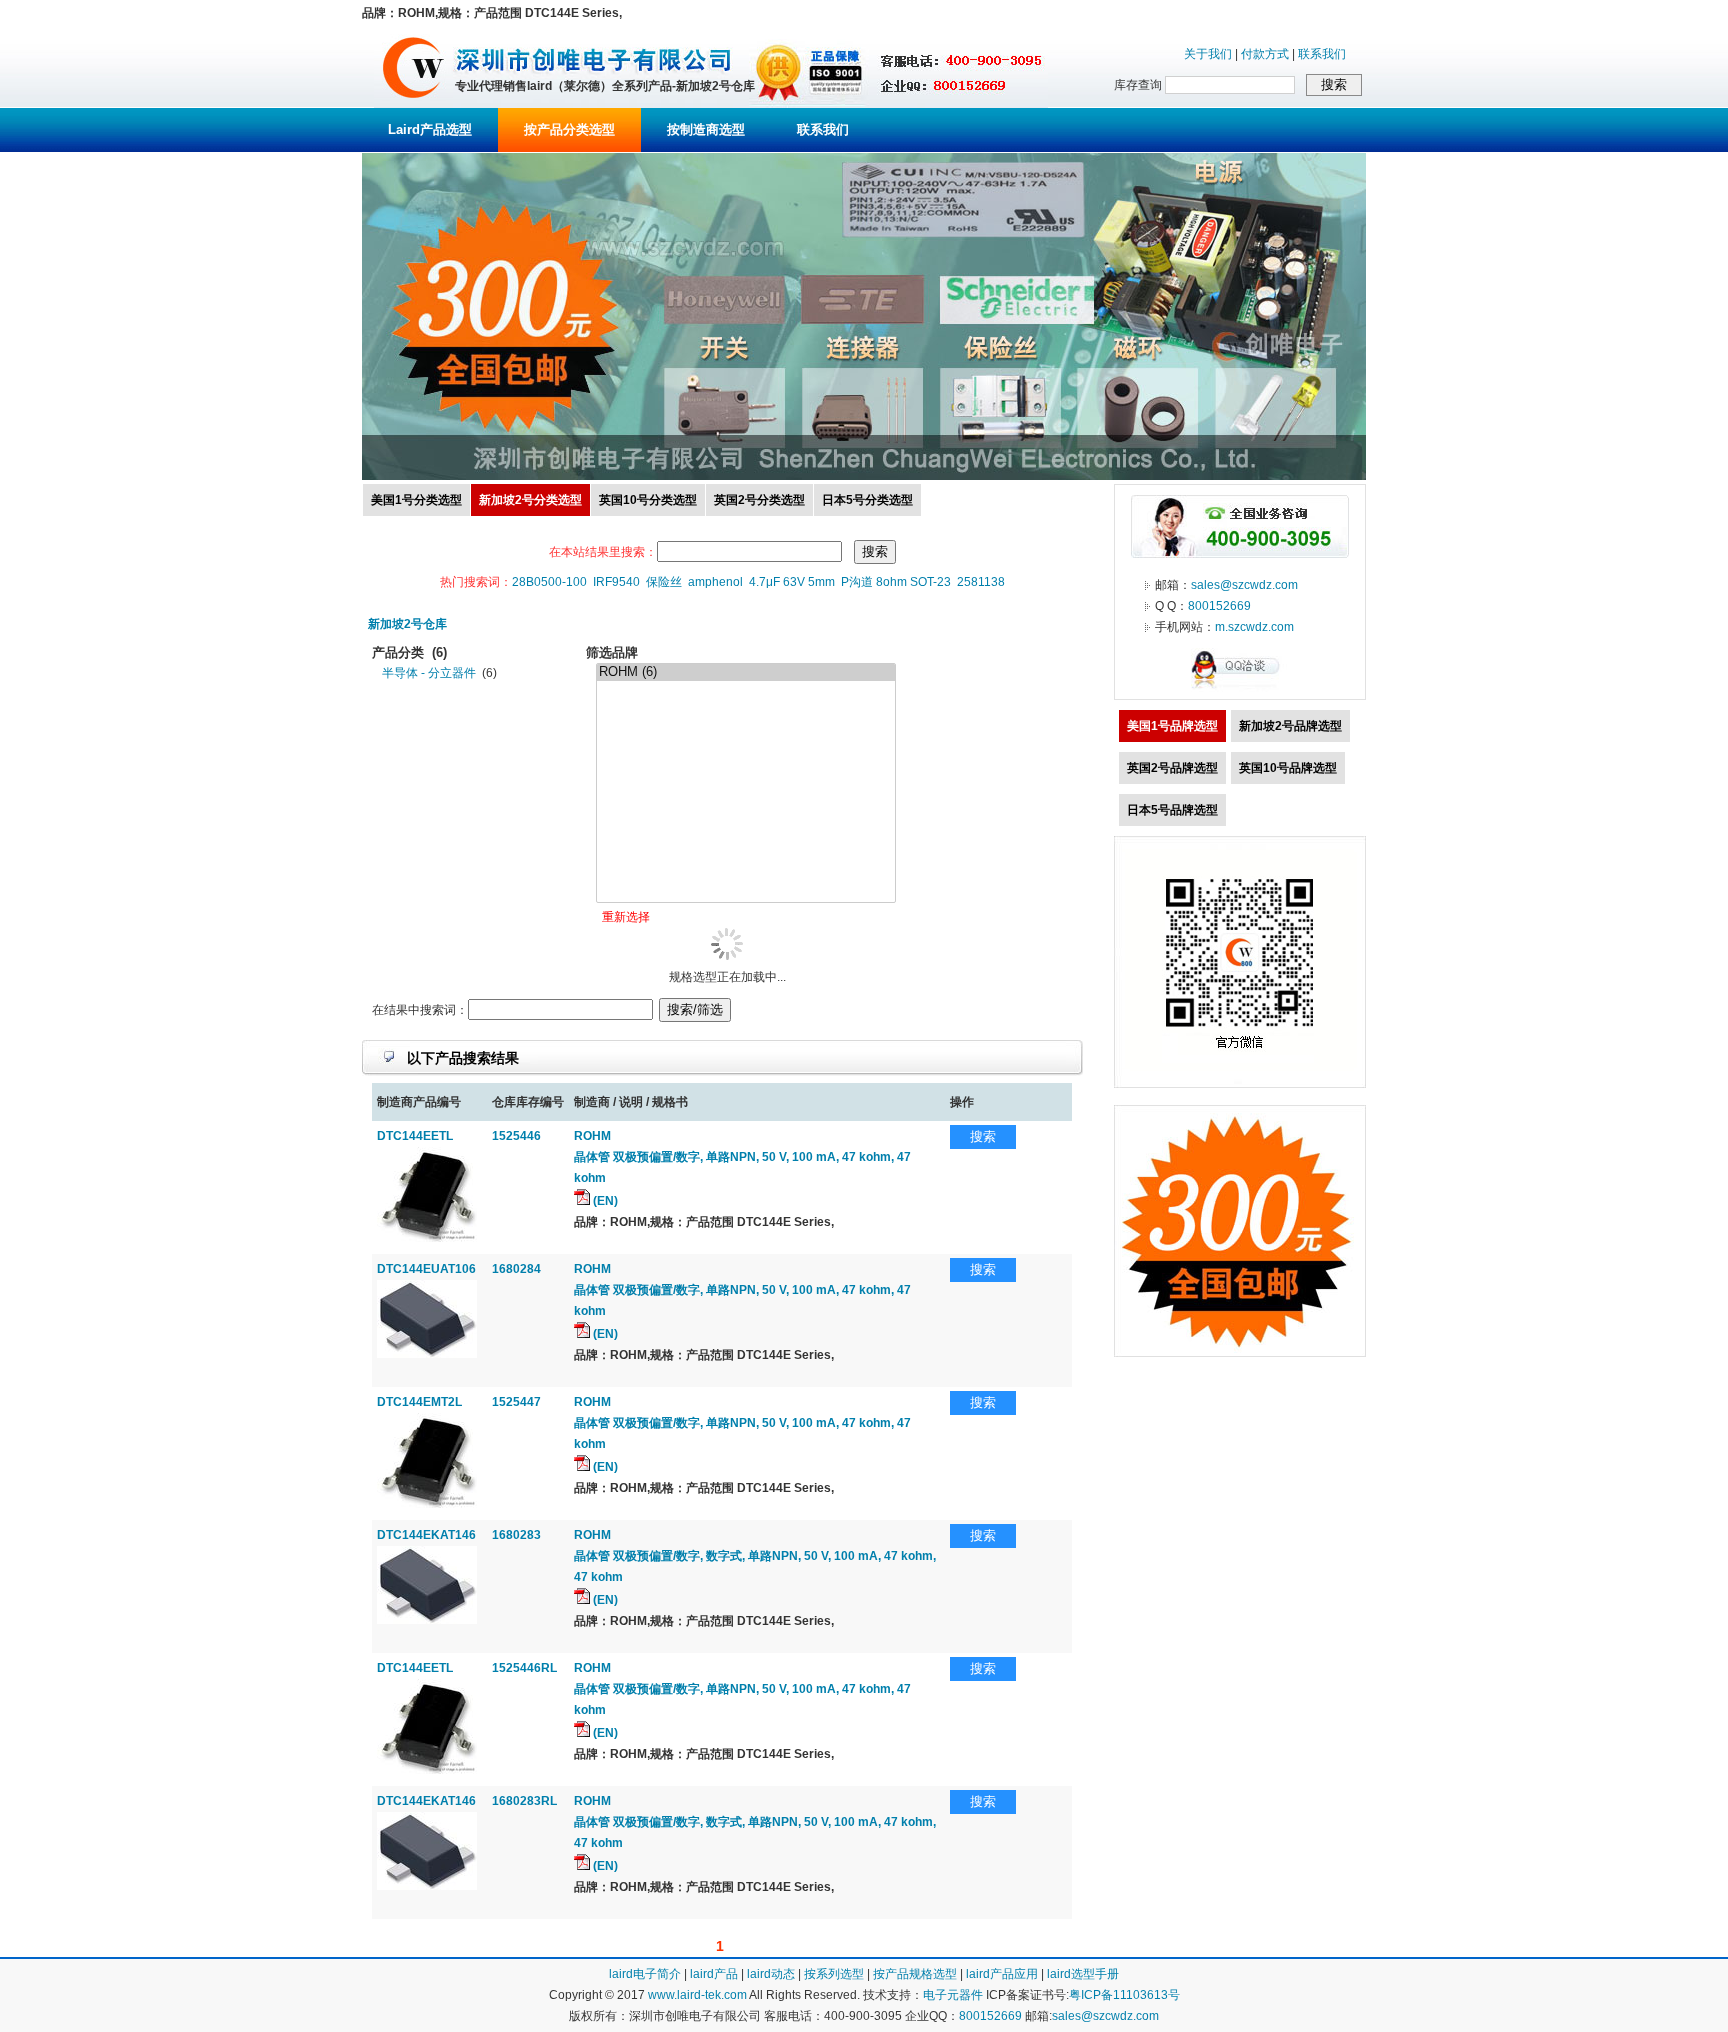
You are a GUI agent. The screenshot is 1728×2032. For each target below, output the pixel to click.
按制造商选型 (706, 129)
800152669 (1219, 606)
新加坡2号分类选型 (530, 500)
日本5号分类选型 (867, 500)
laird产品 (714, 1974)
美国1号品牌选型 (1172, 726)
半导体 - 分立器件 (429, 673)
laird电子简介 (645, 1974)
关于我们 (1208, 54)
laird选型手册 (1083, 1974)
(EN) (604, 1201)
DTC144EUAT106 (426, 1269)
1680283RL (524, 1801)
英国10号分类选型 (648, 500)
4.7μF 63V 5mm (792, 582)
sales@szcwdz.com (1244, 585)
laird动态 (771, 1974)
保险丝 (664, 582)
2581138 (981, 582)
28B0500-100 (549, 582)
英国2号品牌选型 (1172, 768)
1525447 (516, 1402)
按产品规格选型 (915, 1974)
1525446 (516, 1136)
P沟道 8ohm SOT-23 (896, 582)
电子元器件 (953, 1995)
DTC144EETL (415, 1136)
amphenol (715, 582)
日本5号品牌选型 (1172, 810)
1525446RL (524, 1668)
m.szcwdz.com (1254, 627)
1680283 (516, 1535)
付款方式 (1265, 54)
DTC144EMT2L (419, 1402)
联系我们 (1322, 54)
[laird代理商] (413, 104)
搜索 (983, 1136)
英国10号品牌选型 (1288, 768)
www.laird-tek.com (697, 1995)
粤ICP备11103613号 (1124, 1995)
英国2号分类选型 (759, 500)
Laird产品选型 (430, 129)
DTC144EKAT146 (426, 1535)
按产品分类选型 (569, 129)
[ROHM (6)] (746, 672)
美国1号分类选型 (416, 500)
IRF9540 (616, 582)
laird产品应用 (1002, 1974)
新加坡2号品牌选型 (1290, 726)
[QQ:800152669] (1240, 688)
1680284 (516, 1269)
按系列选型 (834, 1974)
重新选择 (626, 917)
